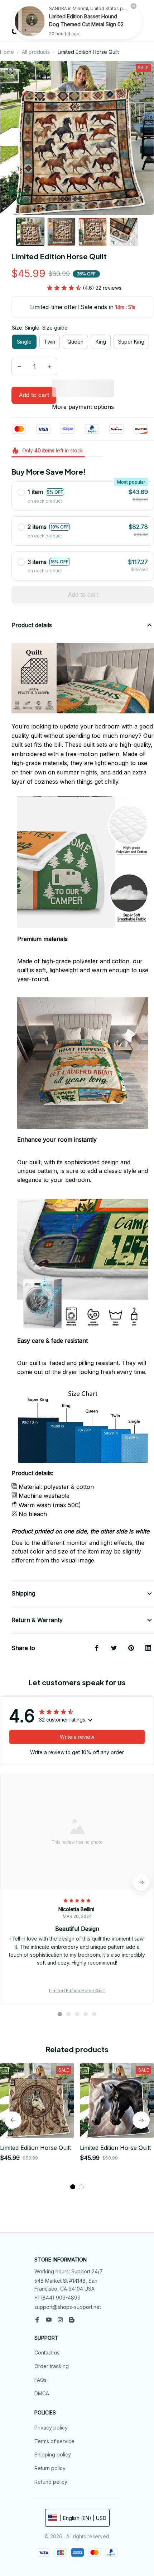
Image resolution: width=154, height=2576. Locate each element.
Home (7, 52)
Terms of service (54, 2441)
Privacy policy (51, 2428)
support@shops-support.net (68, 2307)
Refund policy (51, 2482)
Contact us (47, 2353)
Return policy (50, 2468)
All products (36, 52)
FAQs (40, 2380)
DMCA (42, 2393)
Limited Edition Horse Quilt (77, 1991)
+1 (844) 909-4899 (57, 2298)
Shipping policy (53, 2454)
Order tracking (52, 2366)
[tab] (60, 2014)
